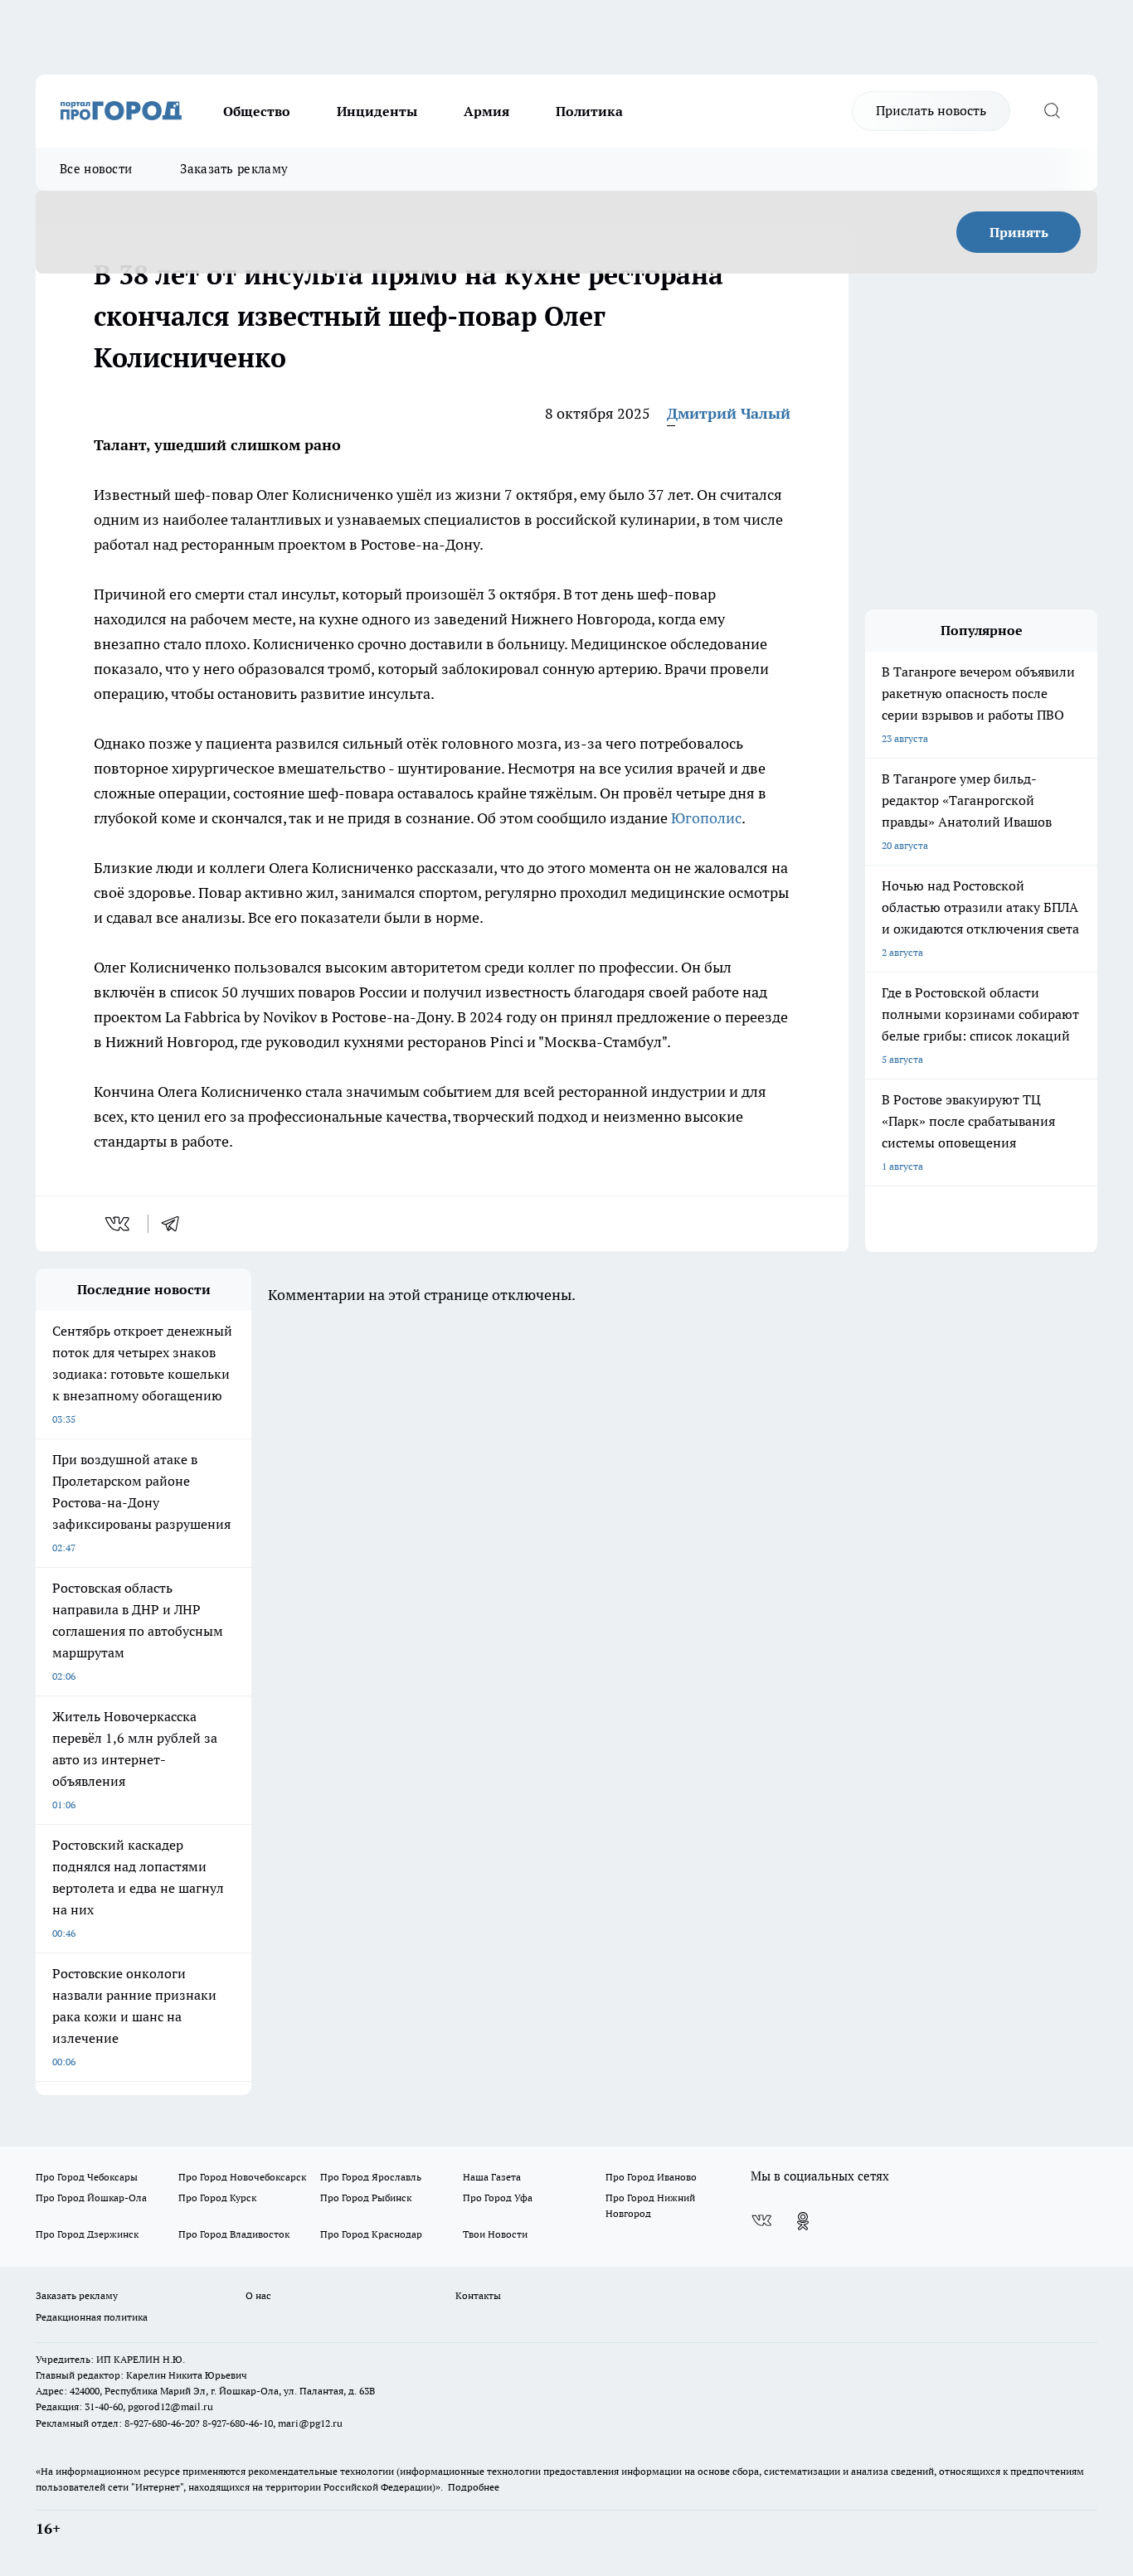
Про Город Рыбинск (366, 2198)
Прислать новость (931, 110)
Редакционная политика (92, 2317)
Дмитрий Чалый (729, 413)
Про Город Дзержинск (87, 2234)
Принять (1019, 232)
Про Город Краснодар (371, 2234)
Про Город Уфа (498, 2198)
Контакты (478, 2295)
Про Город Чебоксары (87, 2177)
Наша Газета (492, 2177)
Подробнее (474, 2487)
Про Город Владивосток (234, 2234)
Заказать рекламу (234, 169)
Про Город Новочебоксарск (242, 2177)
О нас (258, 2295)
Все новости (96, 169)
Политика (589, 111)
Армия (486, 111)
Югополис (706, 818)
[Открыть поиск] (1052, 111)
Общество (257, 111)
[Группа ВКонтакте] (761, 2221)
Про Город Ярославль (371, 2177)
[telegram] (176, 1224)
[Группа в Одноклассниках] (803, 2221)
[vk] (119, 1224)
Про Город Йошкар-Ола (91, 2198)
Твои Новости (495, 2234)
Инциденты (377, 111)
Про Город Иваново (651, 2177)
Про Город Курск (217, 2198)
